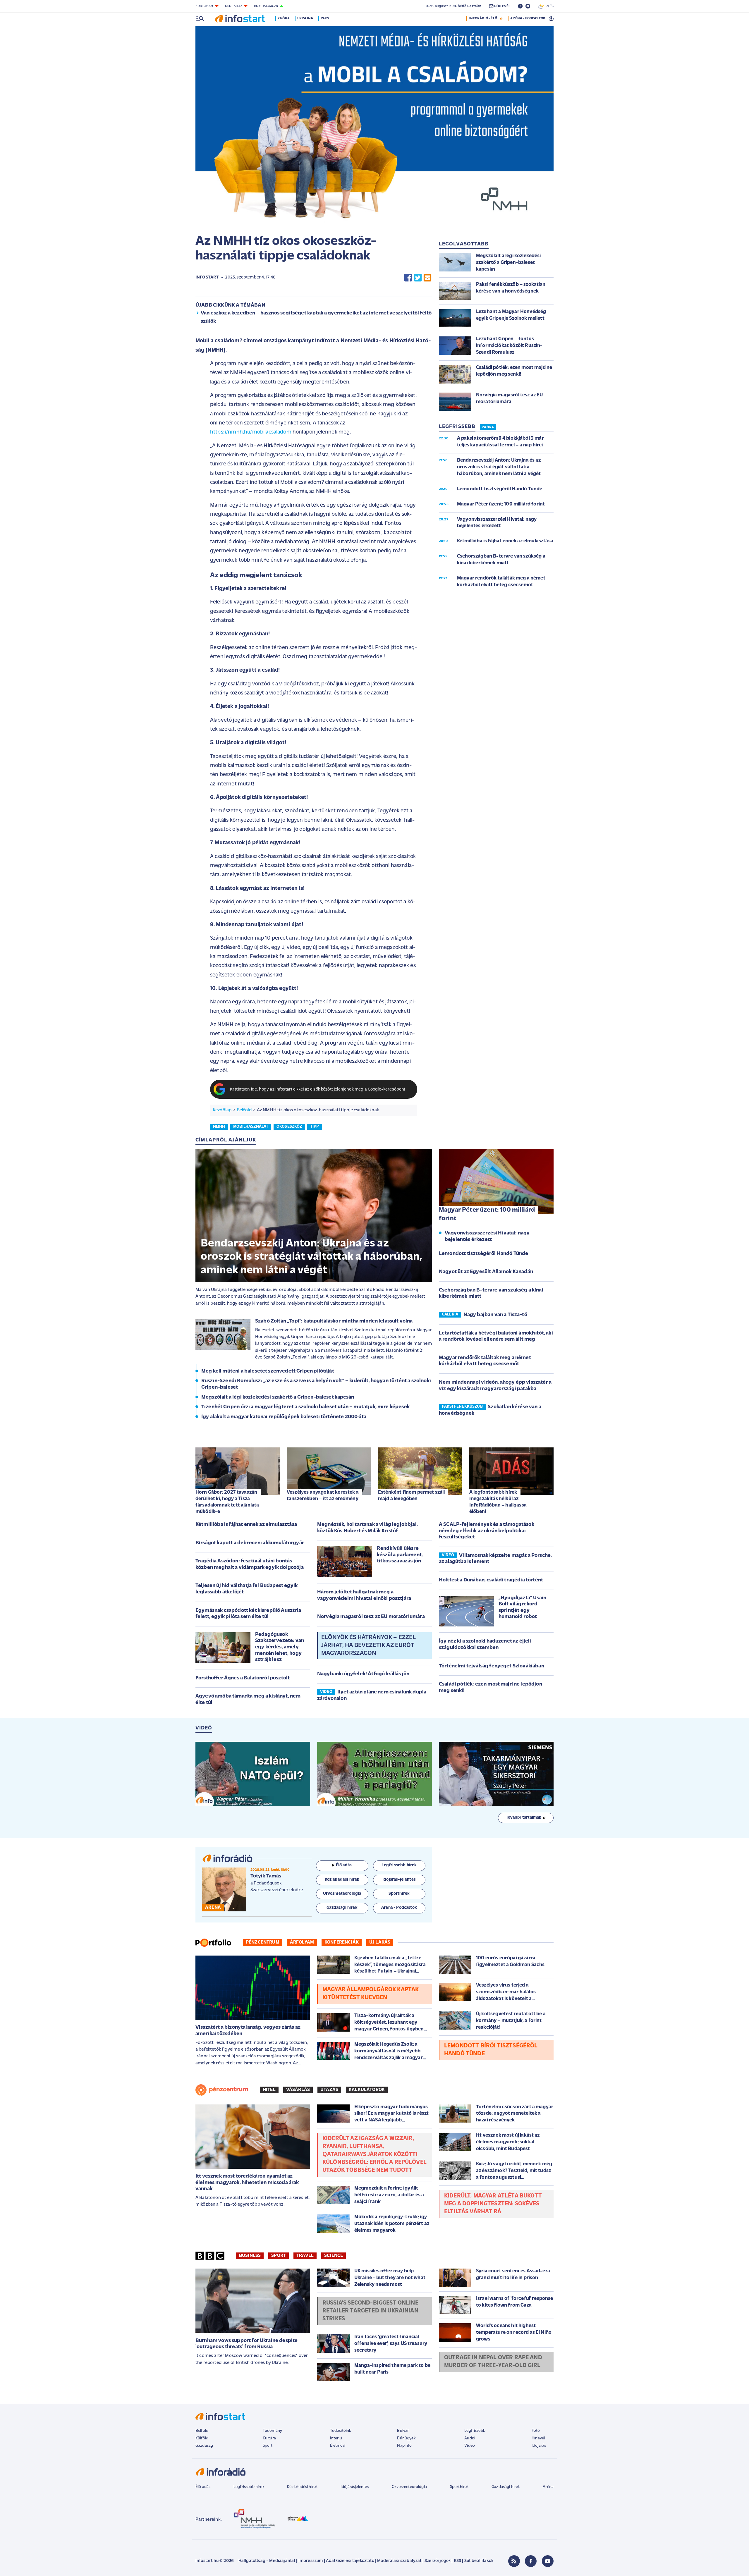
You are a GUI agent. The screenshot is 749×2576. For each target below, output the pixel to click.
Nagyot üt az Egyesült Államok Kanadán (486, 1272)
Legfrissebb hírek (249, 2487)
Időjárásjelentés (355, 2487)
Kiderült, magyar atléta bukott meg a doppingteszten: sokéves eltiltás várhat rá (493, 2204)
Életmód (338, 2446)
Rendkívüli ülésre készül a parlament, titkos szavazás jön (400, 1555)
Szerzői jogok (438, 2561)
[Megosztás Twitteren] (418, 277)
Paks (325, 18)
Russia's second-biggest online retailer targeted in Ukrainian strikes (370, 2311)
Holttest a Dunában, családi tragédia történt (491, 1580)
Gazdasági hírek (506, 2487)
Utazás (329, 2090)
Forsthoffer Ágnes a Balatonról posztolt (243, 1678)
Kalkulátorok (367, 2090)
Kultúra (269, 2438)
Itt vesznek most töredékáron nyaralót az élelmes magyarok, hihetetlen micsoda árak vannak (247, 2183)
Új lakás (380, 1942)
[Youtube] (548, 2561)
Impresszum (311, 2561)
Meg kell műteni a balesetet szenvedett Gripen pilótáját (268, 1371)
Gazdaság (204, 2446)
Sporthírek (459, 2487)
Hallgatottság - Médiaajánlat (267, 2561)
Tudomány (272, 2431)
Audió (470, 2438)
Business (250, 2256)
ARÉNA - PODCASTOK (528, 18)
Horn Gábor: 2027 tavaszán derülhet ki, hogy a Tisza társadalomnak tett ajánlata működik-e (227, 1502)
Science (334, 2256)
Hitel (269, 2090)
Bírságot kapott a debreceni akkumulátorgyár (250, 1543)
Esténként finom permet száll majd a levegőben (411, 1496)
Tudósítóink (341, 2431)
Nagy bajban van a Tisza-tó (495, 1315)
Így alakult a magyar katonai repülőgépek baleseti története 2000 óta (284, 1417)
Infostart (207, 277)
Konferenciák (342, 1942)
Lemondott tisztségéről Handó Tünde (483, 1254)
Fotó (536, 2431)
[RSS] (514, 2561)
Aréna (548, 2487)
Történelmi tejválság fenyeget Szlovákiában (492, 1666)
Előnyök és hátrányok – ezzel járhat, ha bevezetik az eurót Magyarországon (368, 1645)
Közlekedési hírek (302, 2487)
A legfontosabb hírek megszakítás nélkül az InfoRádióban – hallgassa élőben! (498, 1502)
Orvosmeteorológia (409, 2487)
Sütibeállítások (479, 2561)
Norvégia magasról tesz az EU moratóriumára (371, 1617)
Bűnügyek (406, 2438)
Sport (279, 2256)
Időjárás (539, 2446)
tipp (315, 1127)
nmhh (219, 1127)
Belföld (244, 1110)
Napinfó (404, 2446)
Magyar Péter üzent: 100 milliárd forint (487, 1214)
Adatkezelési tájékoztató (350, 2561)
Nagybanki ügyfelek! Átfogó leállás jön (363, 1674)
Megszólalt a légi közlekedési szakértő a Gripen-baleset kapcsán (278, 1397)
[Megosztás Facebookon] (408, 277)
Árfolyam (302, 1942)
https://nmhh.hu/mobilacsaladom (251, 432)
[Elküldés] (427, 277)
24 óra (284, 18)
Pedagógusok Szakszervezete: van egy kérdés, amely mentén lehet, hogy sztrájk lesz (280, 1647)
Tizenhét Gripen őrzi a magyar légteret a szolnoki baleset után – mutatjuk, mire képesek (305, 1407)
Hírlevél (538, 2438)
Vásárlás (298, 2090)
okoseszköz (289, 1127)
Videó (470, 2446)
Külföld (202, 2438)
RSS (457, 2561)
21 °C (549, 6)
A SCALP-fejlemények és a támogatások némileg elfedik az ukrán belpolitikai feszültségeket (487, 1531)
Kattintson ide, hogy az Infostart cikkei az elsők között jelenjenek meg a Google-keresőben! (318, 1090)
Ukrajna (305, 18)
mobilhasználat (251, 1127)
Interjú (336, 2438)
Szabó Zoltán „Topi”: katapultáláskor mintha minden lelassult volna (334, 1321)
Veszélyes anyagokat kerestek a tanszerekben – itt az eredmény (323, 1496)
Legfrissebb (475, 2431)
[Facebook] (531, 2561)
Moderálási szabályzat (399, 2561)
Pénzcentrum (263, 1942)
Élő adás (344, 1865)
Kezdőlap (222, 1110)
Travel (305, 2256)
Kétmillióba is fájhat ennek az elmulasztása (246, 1525)
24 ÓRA (488, 427)
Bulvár (403, 2431)
